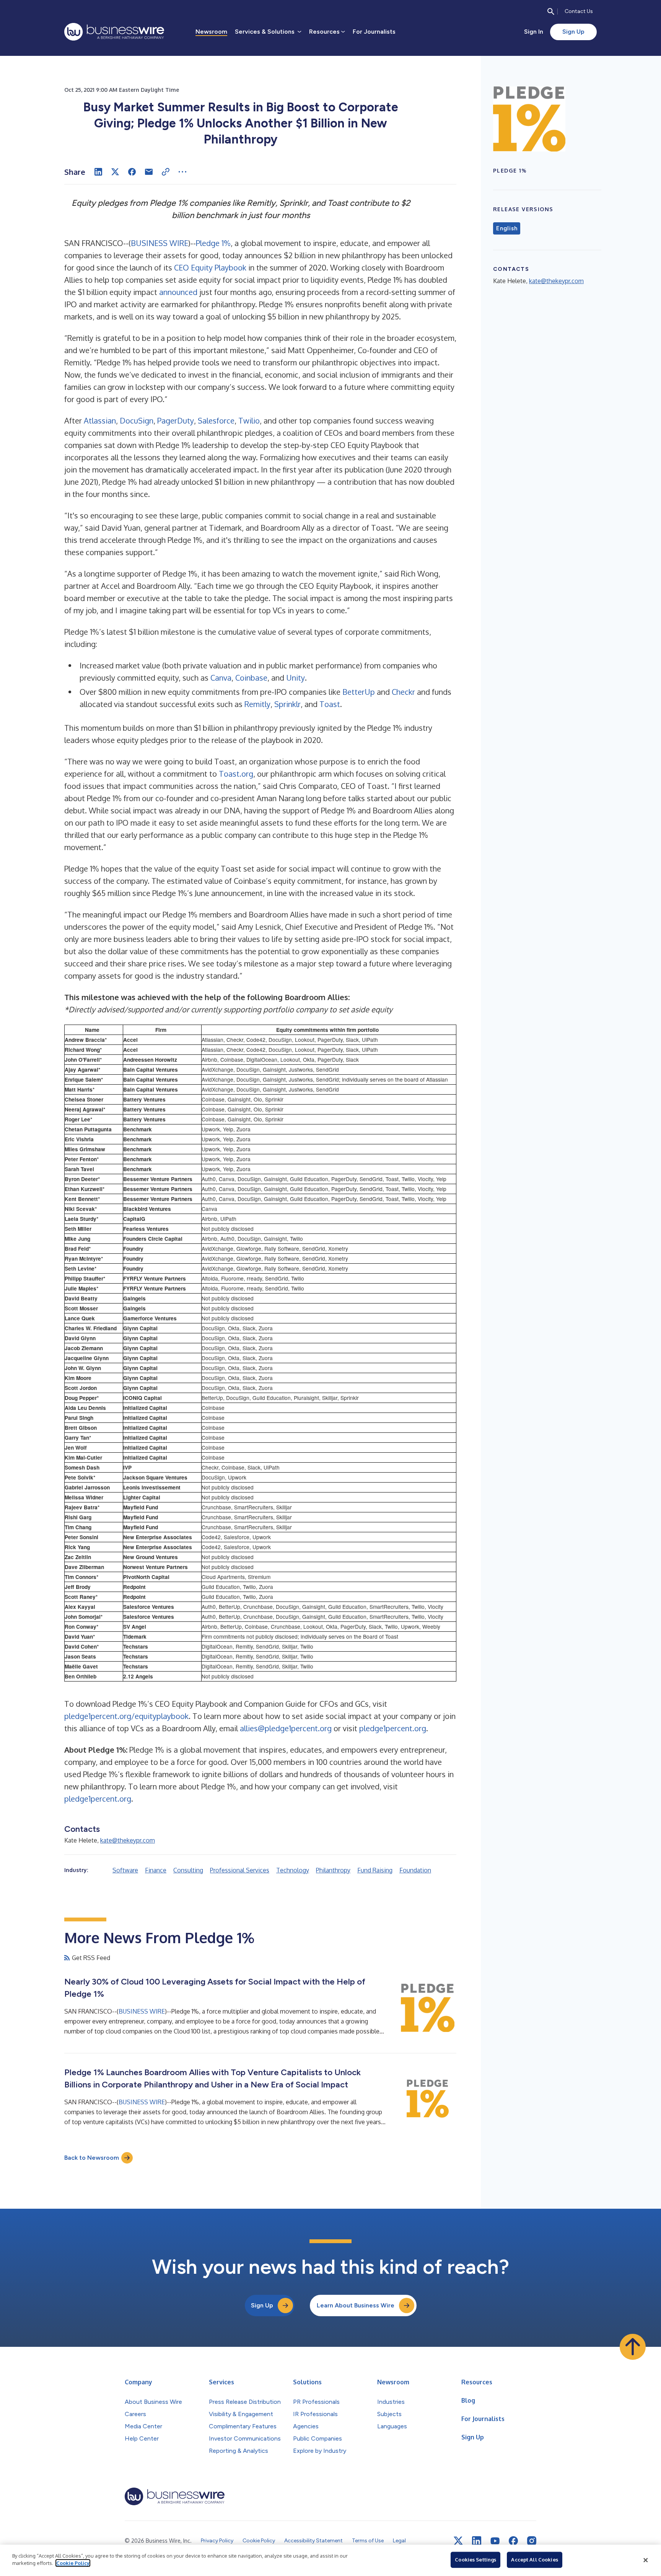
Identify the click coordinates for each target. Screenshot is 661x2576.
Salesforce (216, 420)
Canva (221, 678)
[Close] (646, 2560)
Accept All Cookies (534, 2560)
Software (125, 1870)
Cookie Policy (73, 2563)
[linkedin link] (477, 2541)
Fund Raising (375, 1870)
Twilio (249, 420)
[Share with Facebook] (132, 172)
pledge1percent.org (393, 1728)
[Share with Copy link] (166, 172)
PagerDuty (176, 420)
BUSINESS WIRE (160, 243)
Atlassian (100, 420)
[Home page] (114, 32)
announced (178, 292)
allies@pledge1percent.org (286, 1728)
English (507, 228)
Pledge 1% (213, 243)
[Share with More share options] (182, 172)
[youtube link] (495, 2541)
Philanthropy (333, 1870)
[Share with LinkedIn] (98, 172)
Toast (330, 704)
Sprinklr (287, 704)
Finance (156, 1870)
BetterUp (359, 692)
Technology (293, 1870)
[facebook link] (513, 2541)
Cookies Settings (475, 2560)
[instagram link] (532, 2541)
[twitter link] (458, 2541)
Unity (295, 678)
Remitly (257, 704)
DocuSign (137, 420)
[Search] (551, 11)
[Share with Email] (149, 172)
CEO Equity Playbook (210, 267)
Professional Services (240, 1870)
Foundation (415, 1870)
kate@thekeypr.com (128, 1840)
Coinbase (251, 678)
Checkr (403, 692)
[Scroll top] (633, 2347)
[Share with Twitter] (115, 172)
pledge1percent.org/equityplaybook (126, 1716)
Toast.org (236, 774)
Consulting (188, 1870)
